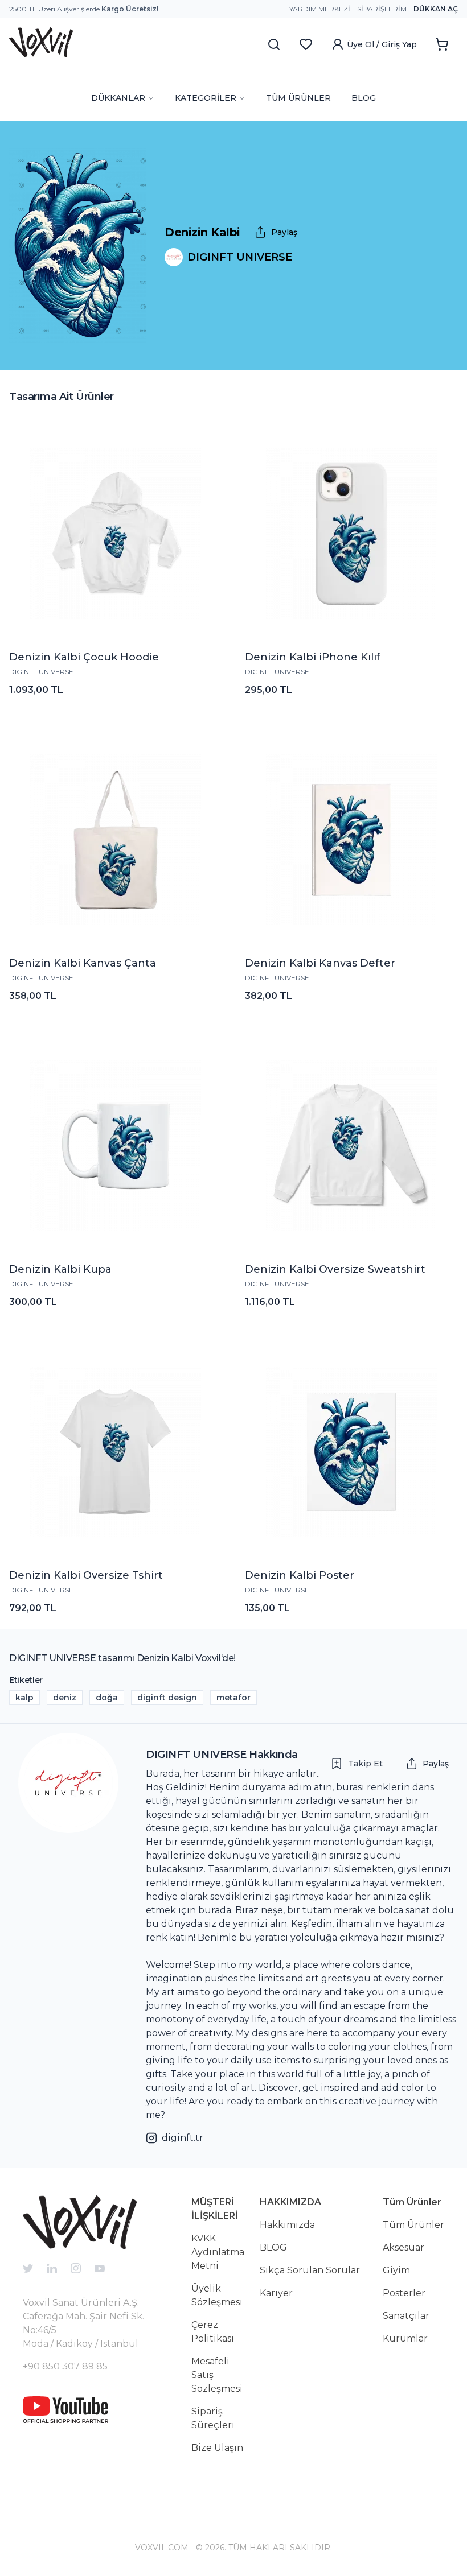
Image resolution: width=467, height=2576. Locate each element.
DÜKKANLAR (118, 98)
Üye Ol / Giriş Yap (382, 44)
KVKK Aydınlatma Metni (218, 2252)
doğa (107, 1698)
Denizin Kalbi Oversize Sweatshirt (335, 1269)
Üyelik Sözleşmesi (217, 2295)
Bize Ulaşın (217, 2448)
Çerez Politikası (213, 2332)
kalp (24, 1698)
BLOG (364, 98)
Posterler (404, 2293)
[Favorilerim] (306, 44)
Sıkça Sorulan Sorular (310, 2270)
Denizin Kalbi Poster (300, 1575)
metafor (233, 1698)
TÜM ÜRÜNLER (298, 98)
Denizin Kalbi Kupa (60, 1269)
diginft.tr (183, 2138)
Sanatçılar (406, 2316)
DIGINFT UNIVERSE (41, 672)
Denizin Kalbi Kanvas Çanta (83, 963)
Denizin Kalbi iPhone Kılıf (313, 657)
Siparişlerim (382, 9)
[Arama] (274, 44)
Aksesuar (403, 2247)
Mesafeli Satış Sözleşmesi (217, 2375)
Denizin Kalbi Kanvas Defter (320, 963)
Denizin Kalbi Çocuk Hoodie (84, 657)
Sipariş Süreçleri (213, 2418)
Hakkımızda (287, 2225)
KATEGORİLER (206, 98)
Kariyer (276, 2293)
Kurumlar (405, 2338)
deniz (65, 1698)
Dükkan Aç (436, 9)
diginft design (167, 1698)
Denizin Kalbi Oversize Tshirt (86, 1575)
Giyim (396, 2270)
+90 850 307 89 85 (65, 2366)
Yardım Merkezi (320, 9)
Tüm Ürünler (413, 2225)
